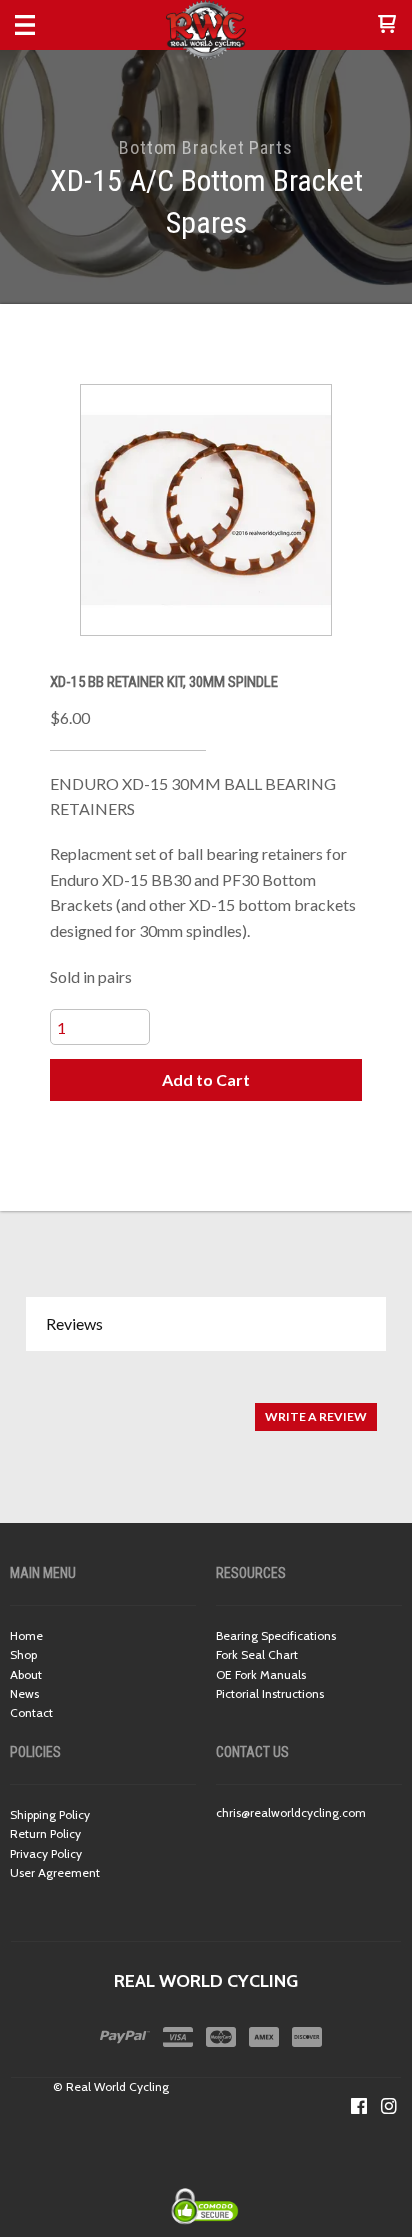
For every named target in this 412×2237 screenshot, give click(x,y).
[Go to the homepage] (206, 30)
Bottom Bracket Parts (206, 147)
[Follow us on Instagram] (389, 2106)
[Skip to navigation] (45, 25)
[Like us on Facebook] (359, 2106)
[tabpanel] (206, 1406)
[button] (387, 25)
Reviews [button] (74, 1323)
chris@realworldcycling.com (291, 1812)
